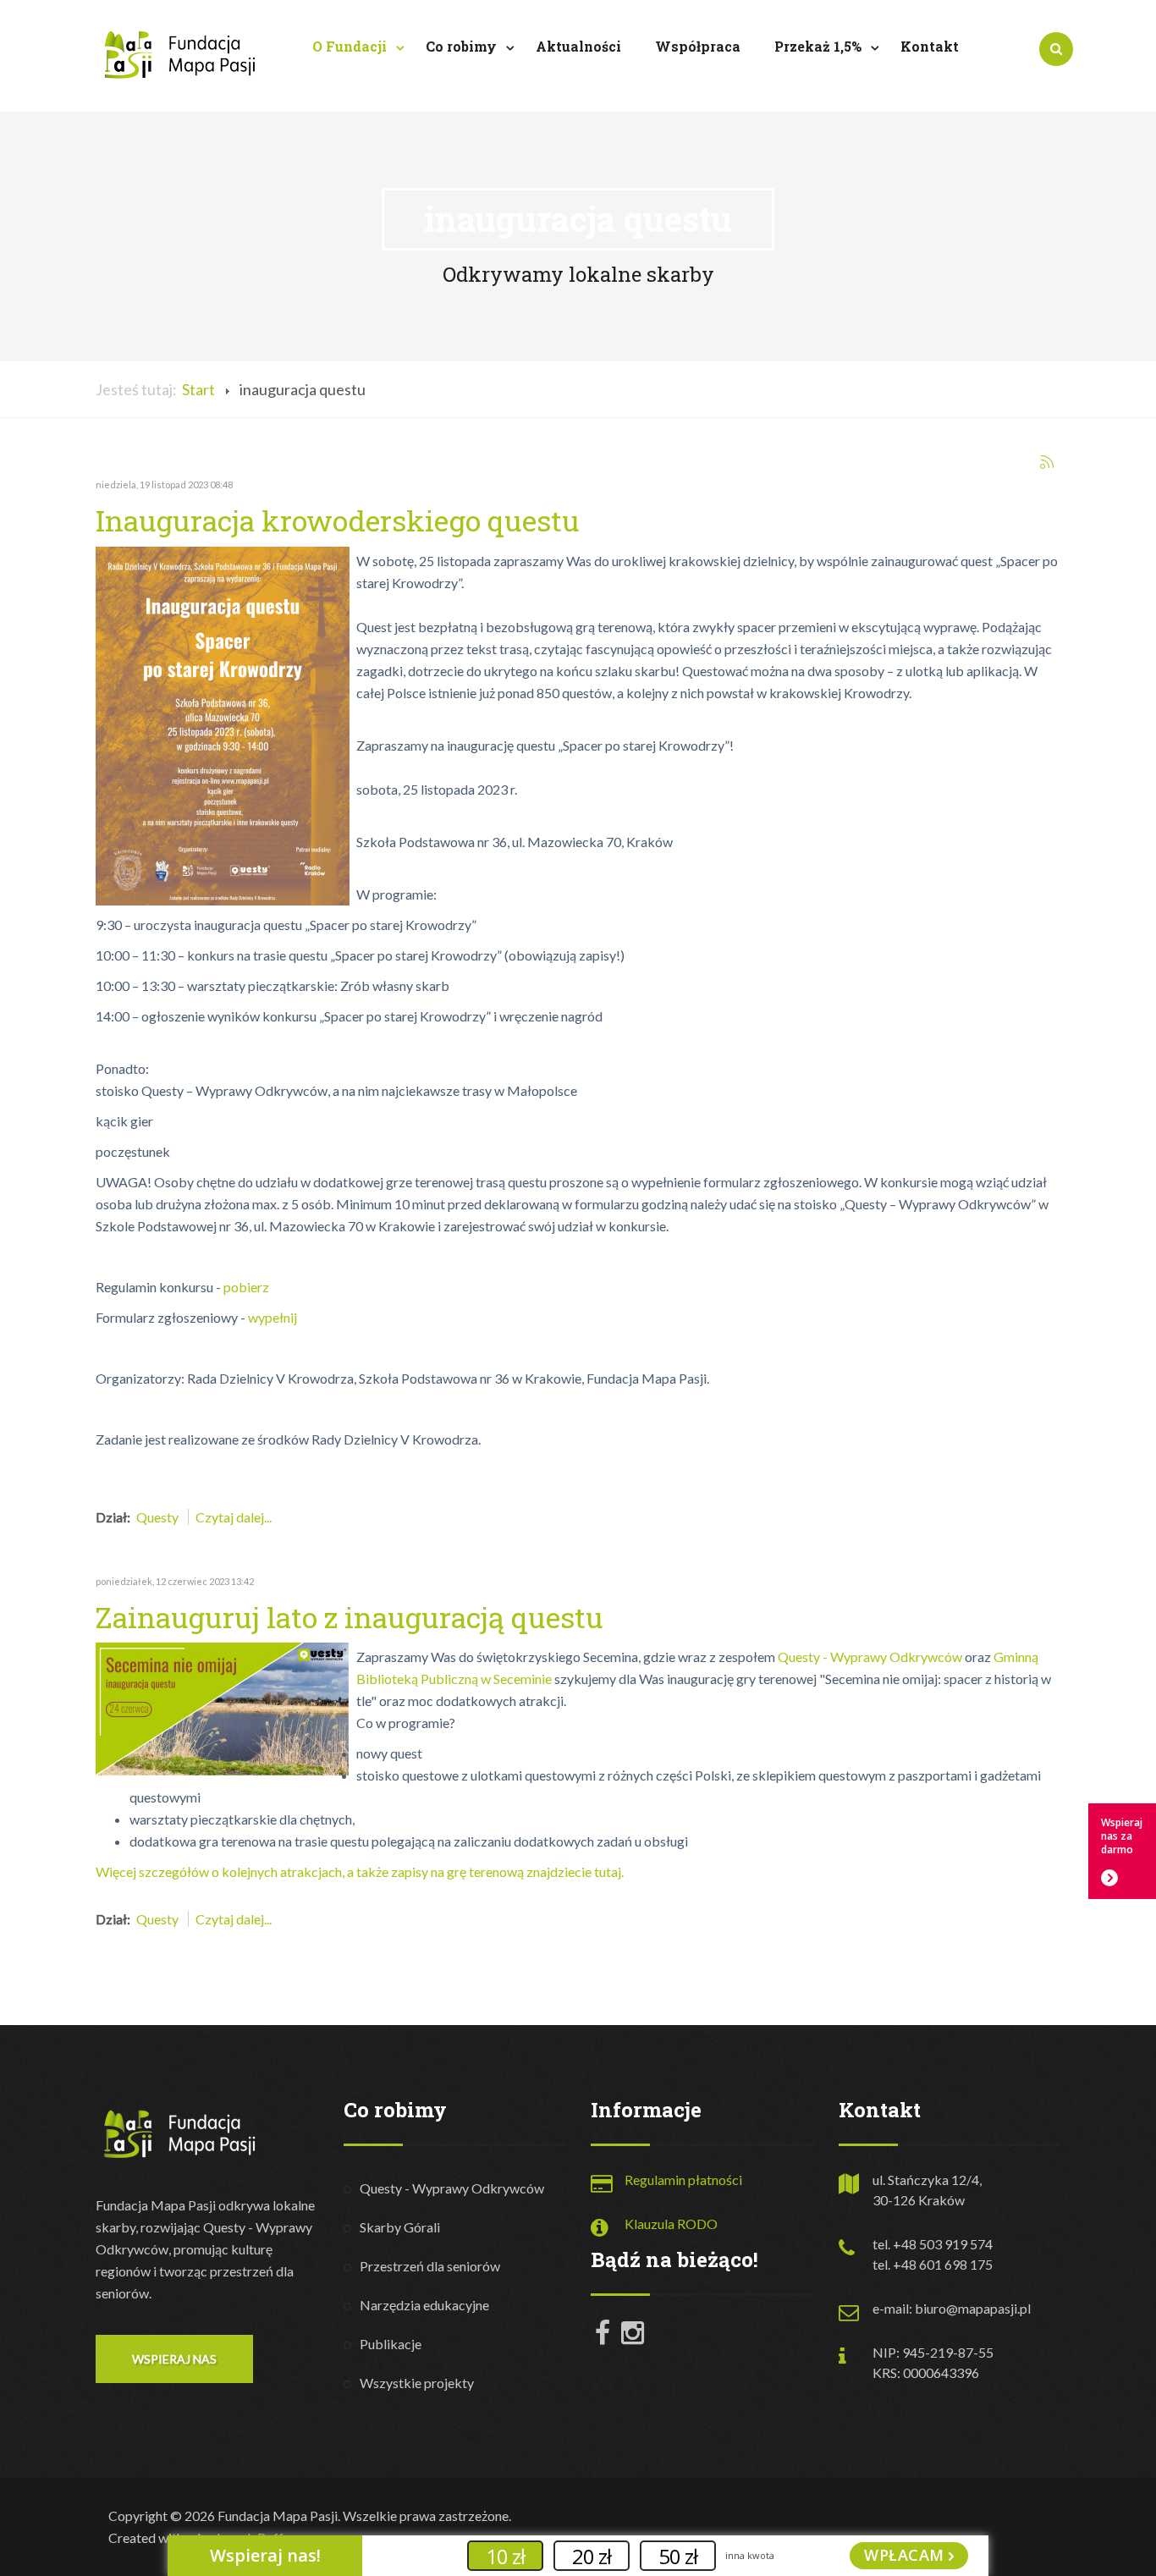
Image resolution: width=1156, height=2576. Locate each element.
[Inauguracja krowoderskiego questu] (223, 724)
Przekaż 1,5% (820, 46)
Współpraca (698, 46)
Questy (157, 1517)
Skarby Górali (400, 2227)
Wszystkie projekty (417, 2383)
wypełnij (272, 1317)
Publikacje (391, 2344)
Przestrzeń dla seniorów (430, 2266)
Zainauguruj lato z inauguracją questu (350, 1617)
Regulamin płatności (683, 2180)
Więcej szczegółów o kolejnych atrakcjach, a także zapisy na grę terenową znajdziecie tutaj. (360, 1871)
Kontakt (930, 46)
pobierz (246, 1287)
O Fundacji (351, 46)
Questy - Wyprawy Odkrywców (870, 1657)
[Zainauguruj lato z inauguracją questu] (223, 1707)
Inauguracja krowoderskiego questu (338, 520)
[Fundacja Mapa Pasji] (180, 54)
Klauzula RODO (671, 2224)
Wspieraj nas (174, 2359)
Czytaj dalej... (234, 1517)
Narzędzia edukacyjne (424, 2305)
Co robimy (463, 46)
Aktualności (578, 46)
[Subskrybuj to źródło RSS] (1047, 462)
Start (198, 389)
